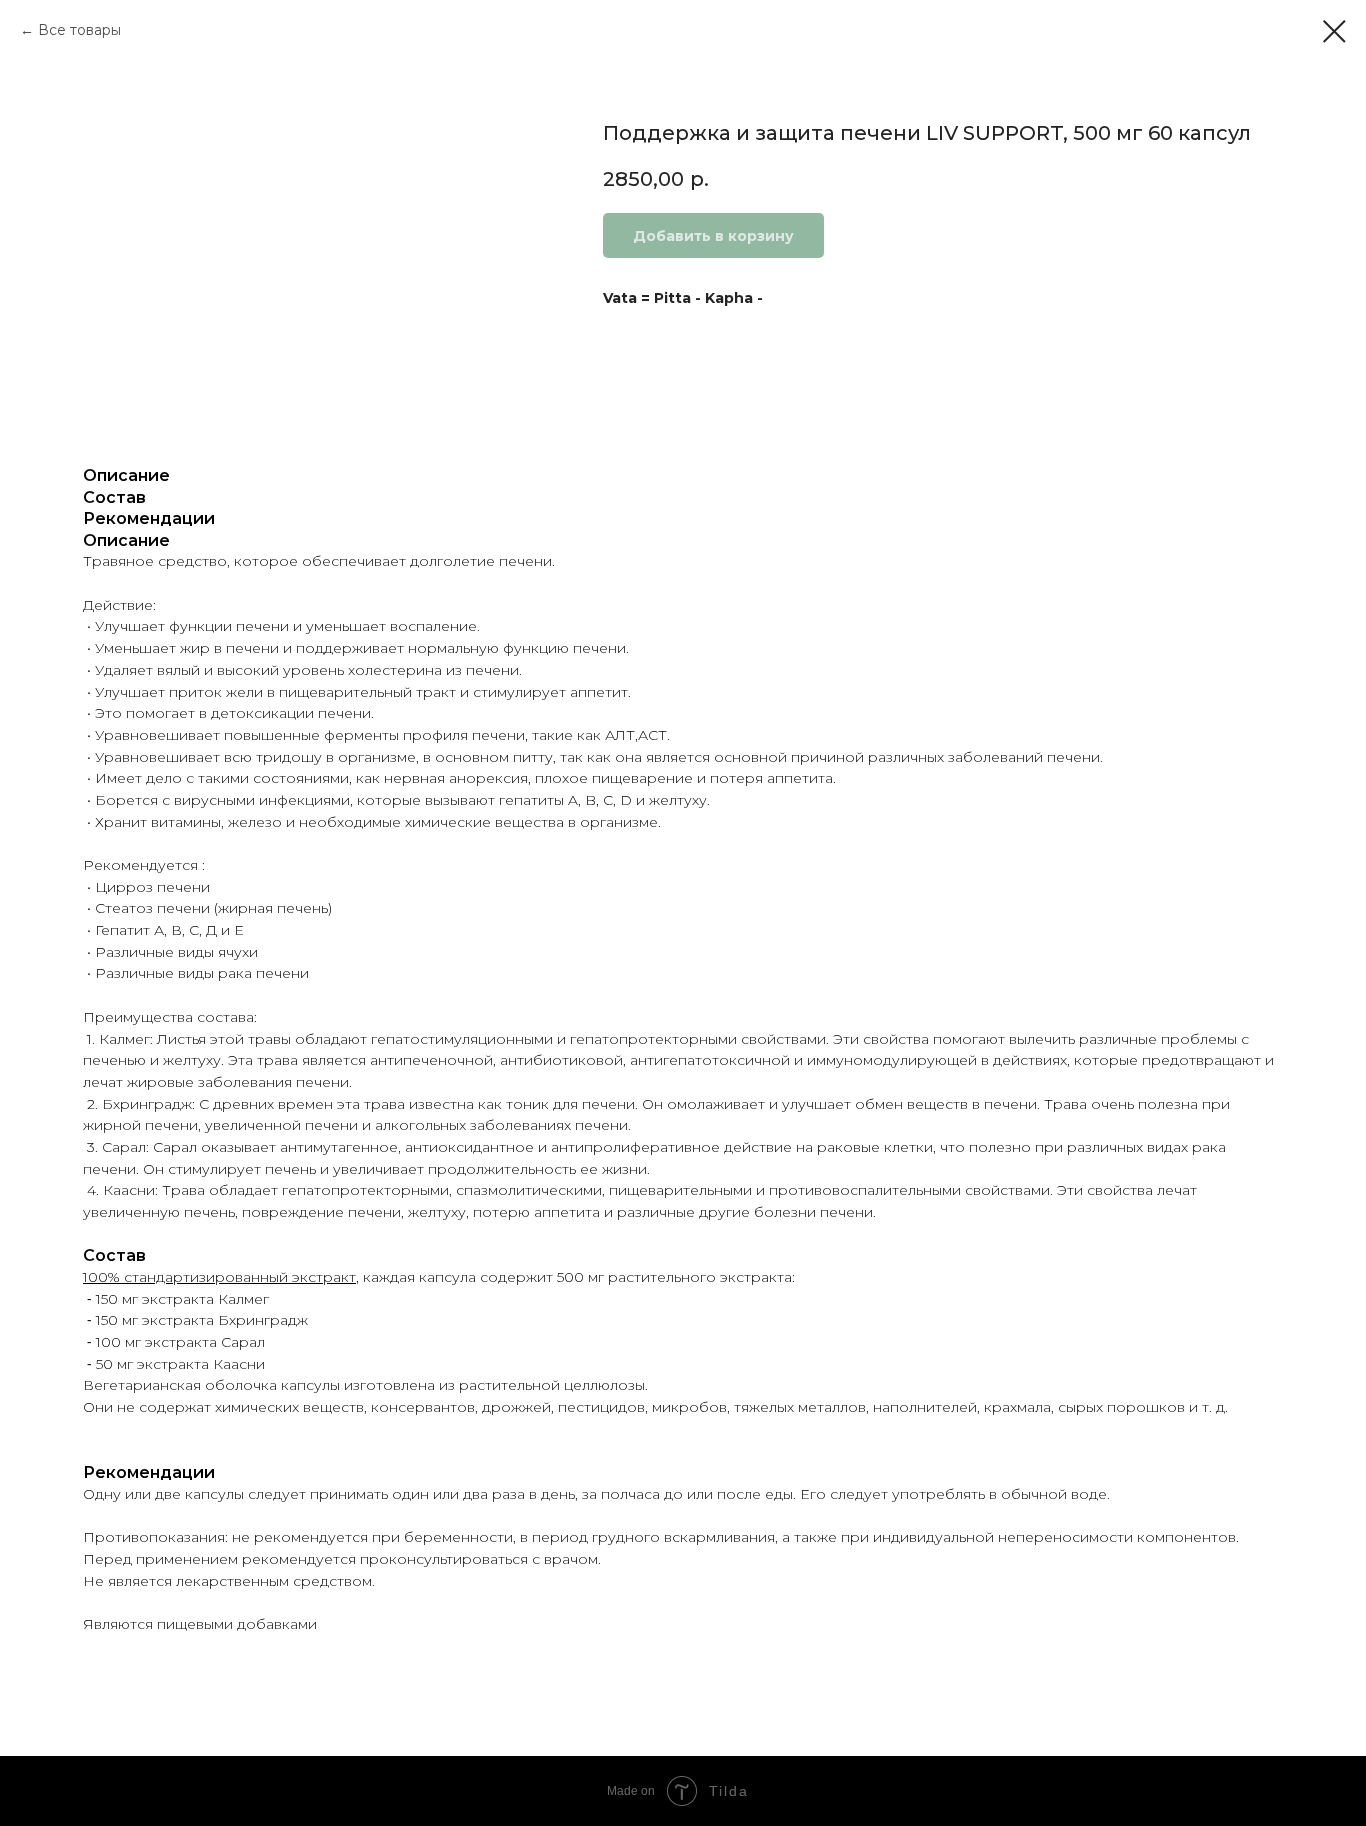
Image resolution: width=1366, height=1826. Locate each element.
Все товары (79, 30)
